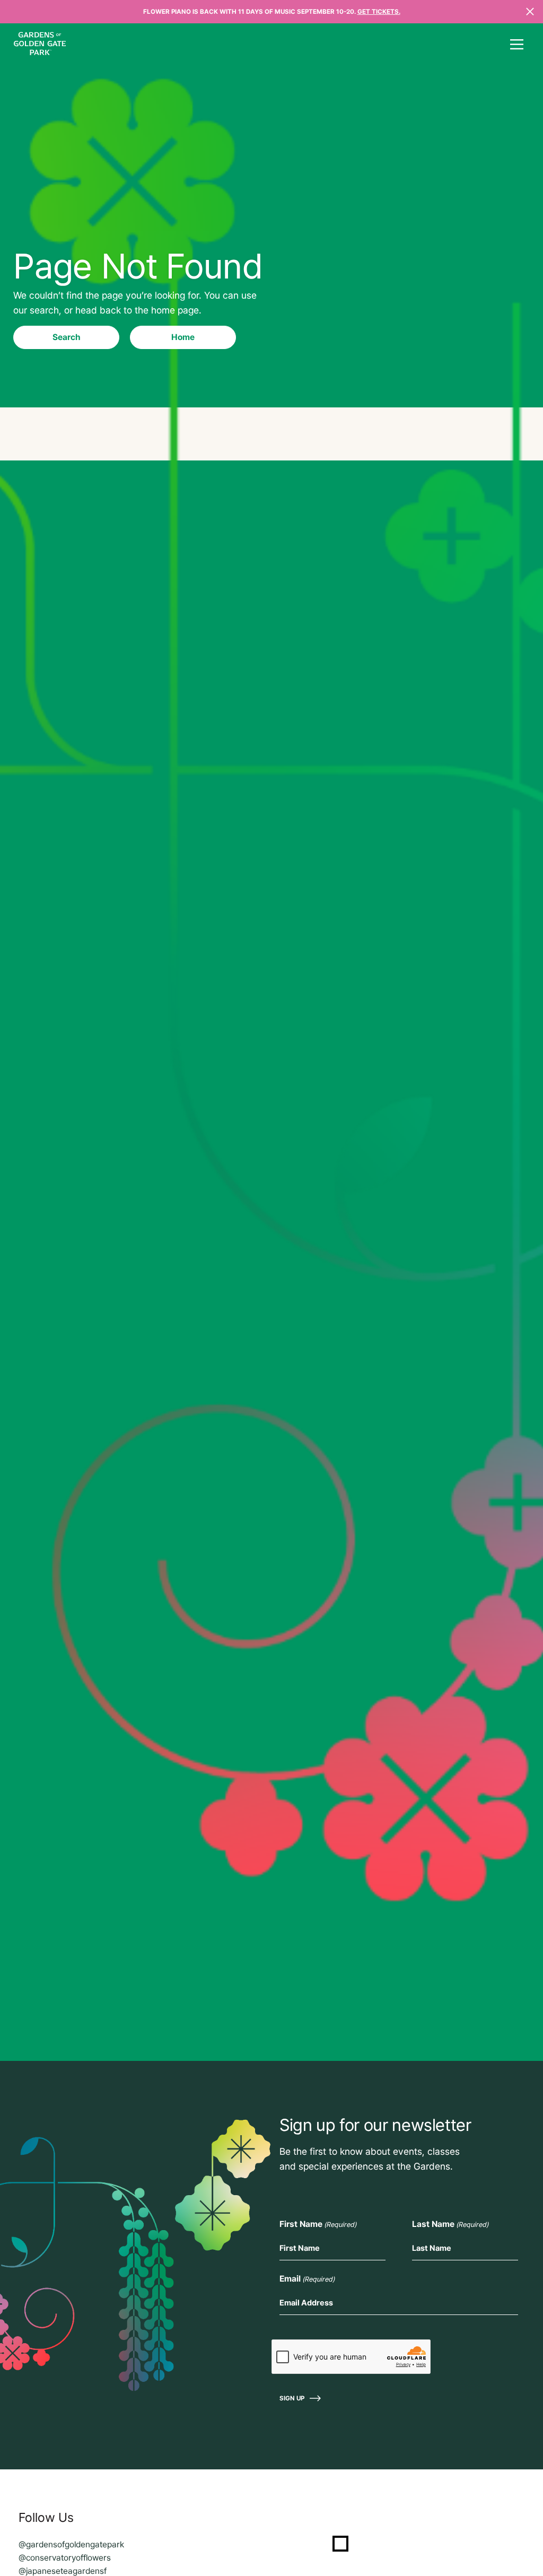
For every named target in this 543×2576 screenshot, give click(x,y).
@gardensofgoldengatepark (71, 2544)
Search (67, 337)
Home (183, 337)
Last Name (450, 2224)
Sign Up (292, 2398)
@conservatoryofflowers (65, 2558)
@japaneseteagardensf (63, 2571)
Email (307, 2279)
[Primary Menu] (516, 45)
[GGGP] (40, 45)
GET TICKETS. (379, 12)
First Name (318, 2224)
